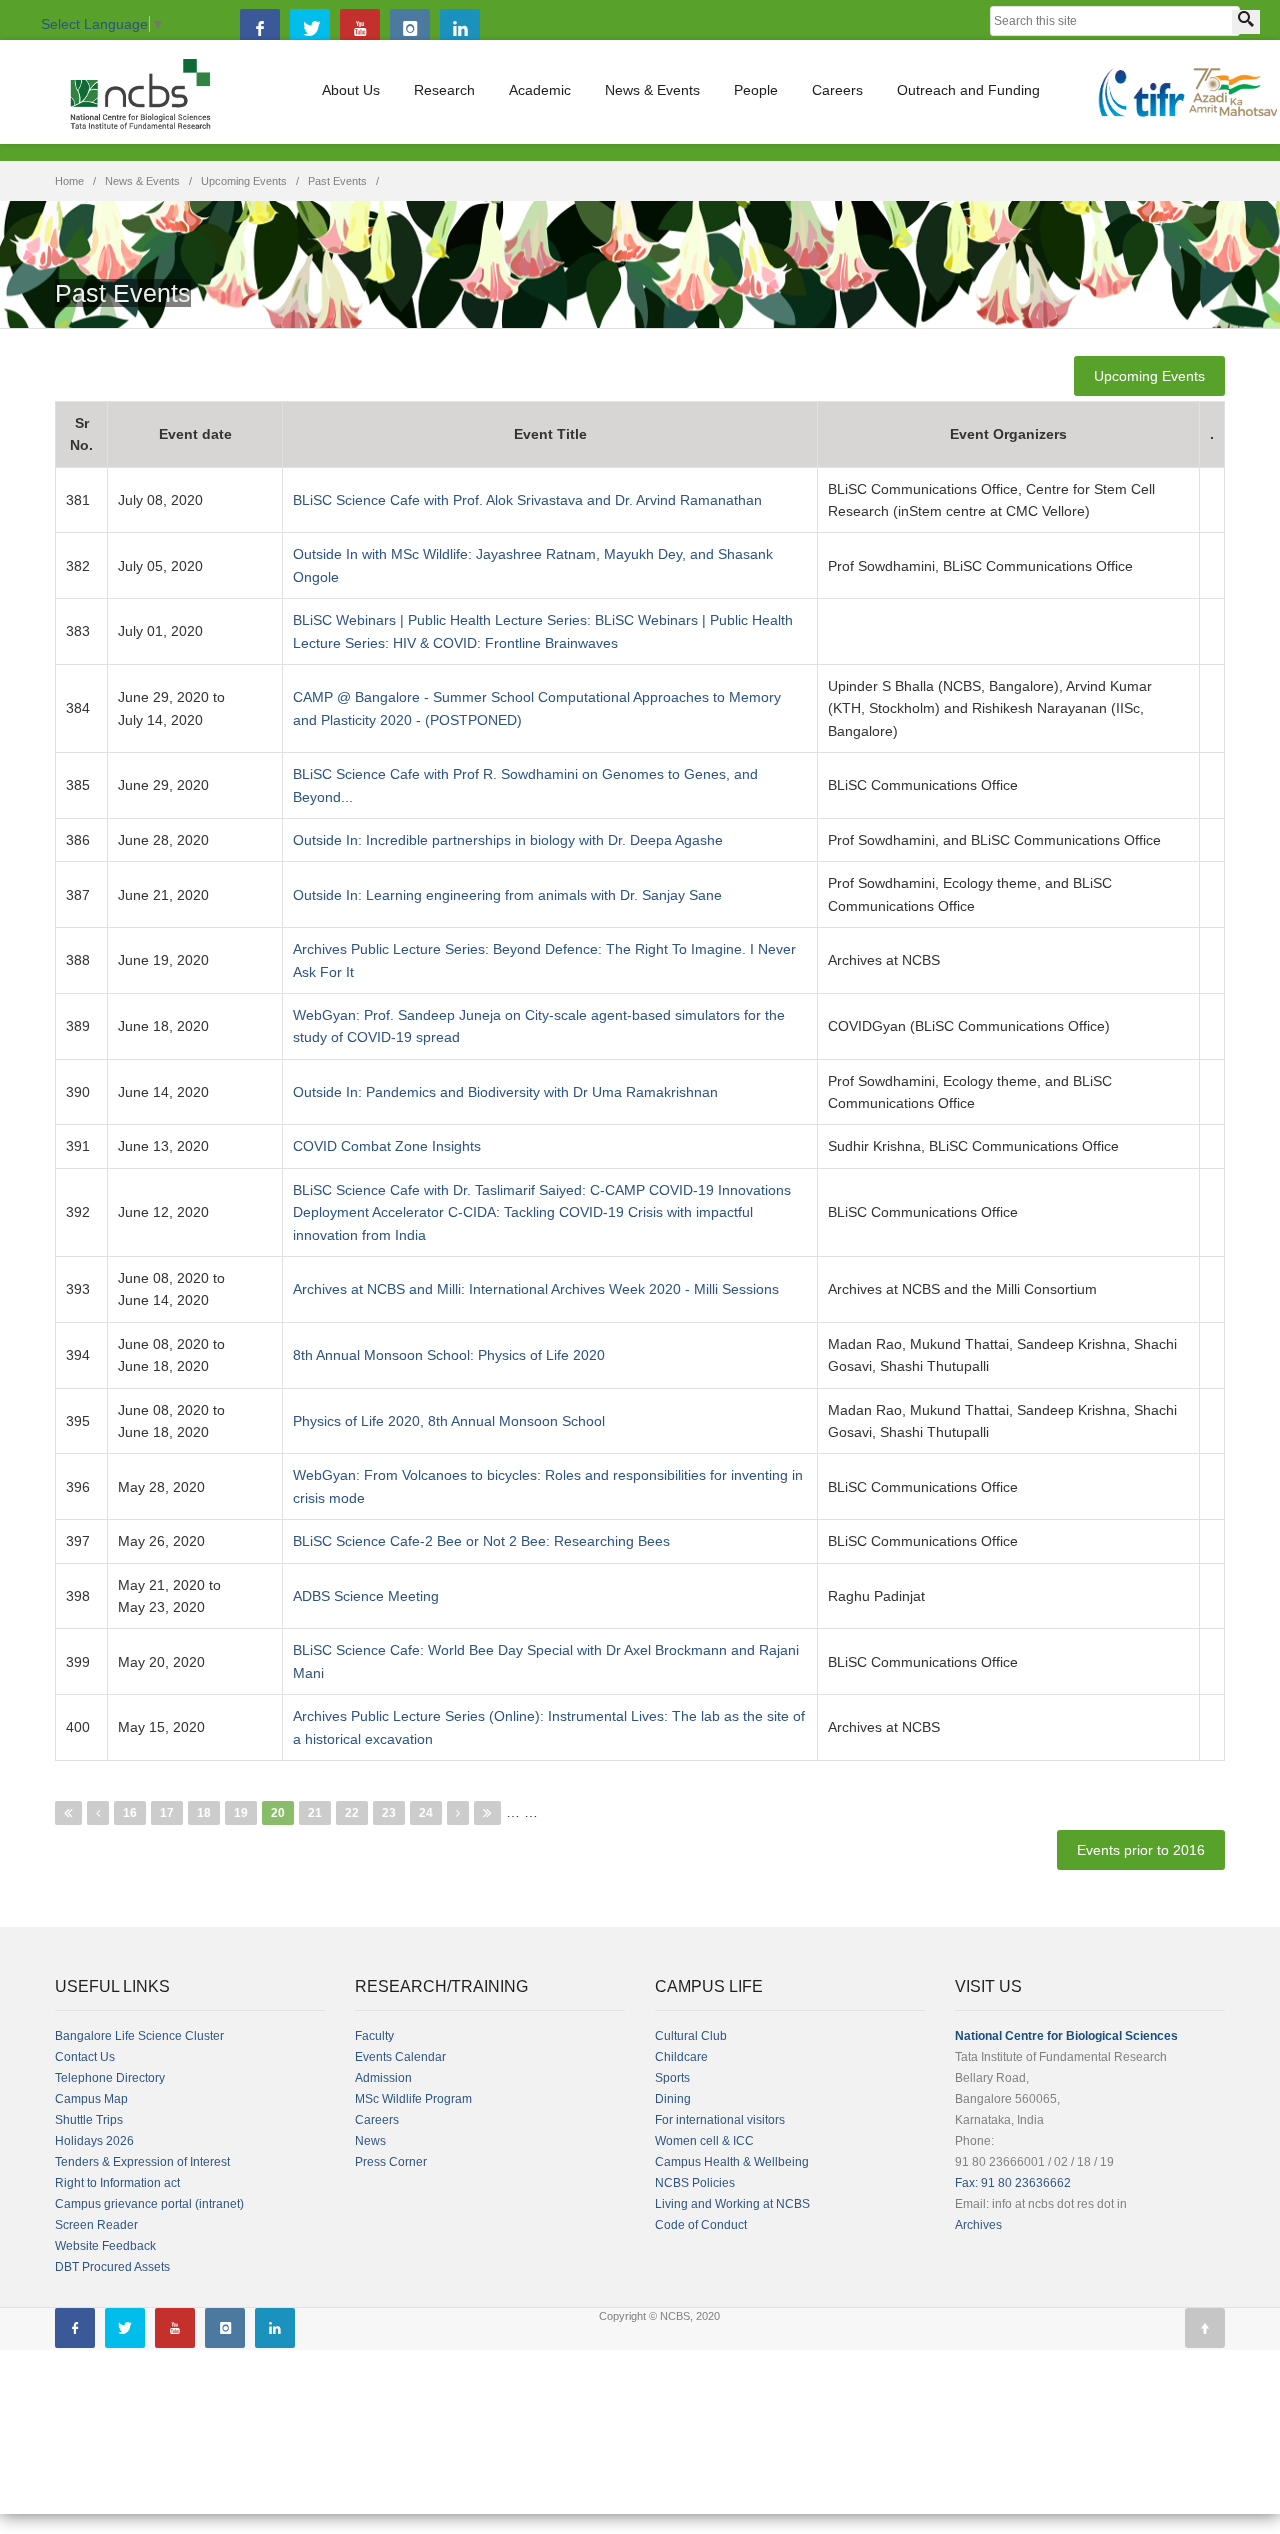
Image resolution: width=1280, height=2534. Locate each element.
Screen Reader (96, 2225)
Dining (673, 2099)
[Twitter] (310, 29)
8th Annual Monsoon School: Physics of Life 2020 (449, 1355)
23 (389, 1813)
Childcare (681, 2057)
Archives (978, 2225)
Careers (837, 90)
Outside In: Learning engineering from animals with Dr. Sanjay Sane (507, 895)
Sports (672, 2078)
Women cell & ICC (704, 2141)
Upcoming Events (244, 181)
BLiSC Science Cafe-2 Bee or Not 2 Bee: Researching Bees (481, 1541)
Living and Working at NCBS (732, 2204)
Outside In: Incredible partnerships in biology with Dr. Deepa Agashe (508, 840)
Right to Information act (117, 2183)
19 (241, 1813)
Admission (383, 2078)
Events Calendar (400, 2057)
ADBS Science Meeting (366, 1596)
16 (130, 1813)
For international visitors (720, 2120)
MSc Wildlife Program (413, 2099)
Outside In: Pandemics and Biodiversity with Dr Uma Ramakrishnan (505, 1092)
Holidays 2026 (94, 2141)
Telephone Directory (110, 2078)
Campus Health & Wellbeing (732, 2162)
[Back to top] (1205, 2328)
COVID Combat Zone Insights (387, 1146)
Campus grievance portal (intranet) (149, 2204)
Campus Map (91, 2099)
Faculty (374, 2036)
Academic (540, 90)
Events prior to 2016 (1141, 1850)
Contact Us (85, 2057)
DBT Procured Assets (112, 2267)
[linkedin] (460, 29)
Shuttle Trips (89, 2120)
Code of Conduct (701, 2225)
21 (315, 1813)
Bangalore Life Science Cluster (139, 2036)
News (370, 2141)
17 (167, 1813)
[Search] (1246, 22)
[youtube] (360, 29)
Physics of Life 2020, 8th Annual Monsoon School (449, 1421)
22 (352, 1813)
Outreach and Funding (968, 90)
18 (204, 1813)
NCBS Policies (695, 2183)
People (756, 90)
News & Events (652, 90)
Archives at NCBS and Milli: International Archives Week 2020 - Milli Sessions (536, 1289)
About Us (351, 90)
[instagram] (410, 29)
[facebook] (260, 29)
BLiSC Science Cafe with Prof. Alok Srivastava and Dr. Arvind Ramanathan (527, 500)
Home (69, 181)
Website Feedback (105, 2246)
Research (444, 90)
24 (426, 1813)
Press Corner (391, 2162)
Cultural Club (691, 2036)
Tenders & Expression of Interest (142, 2162)
